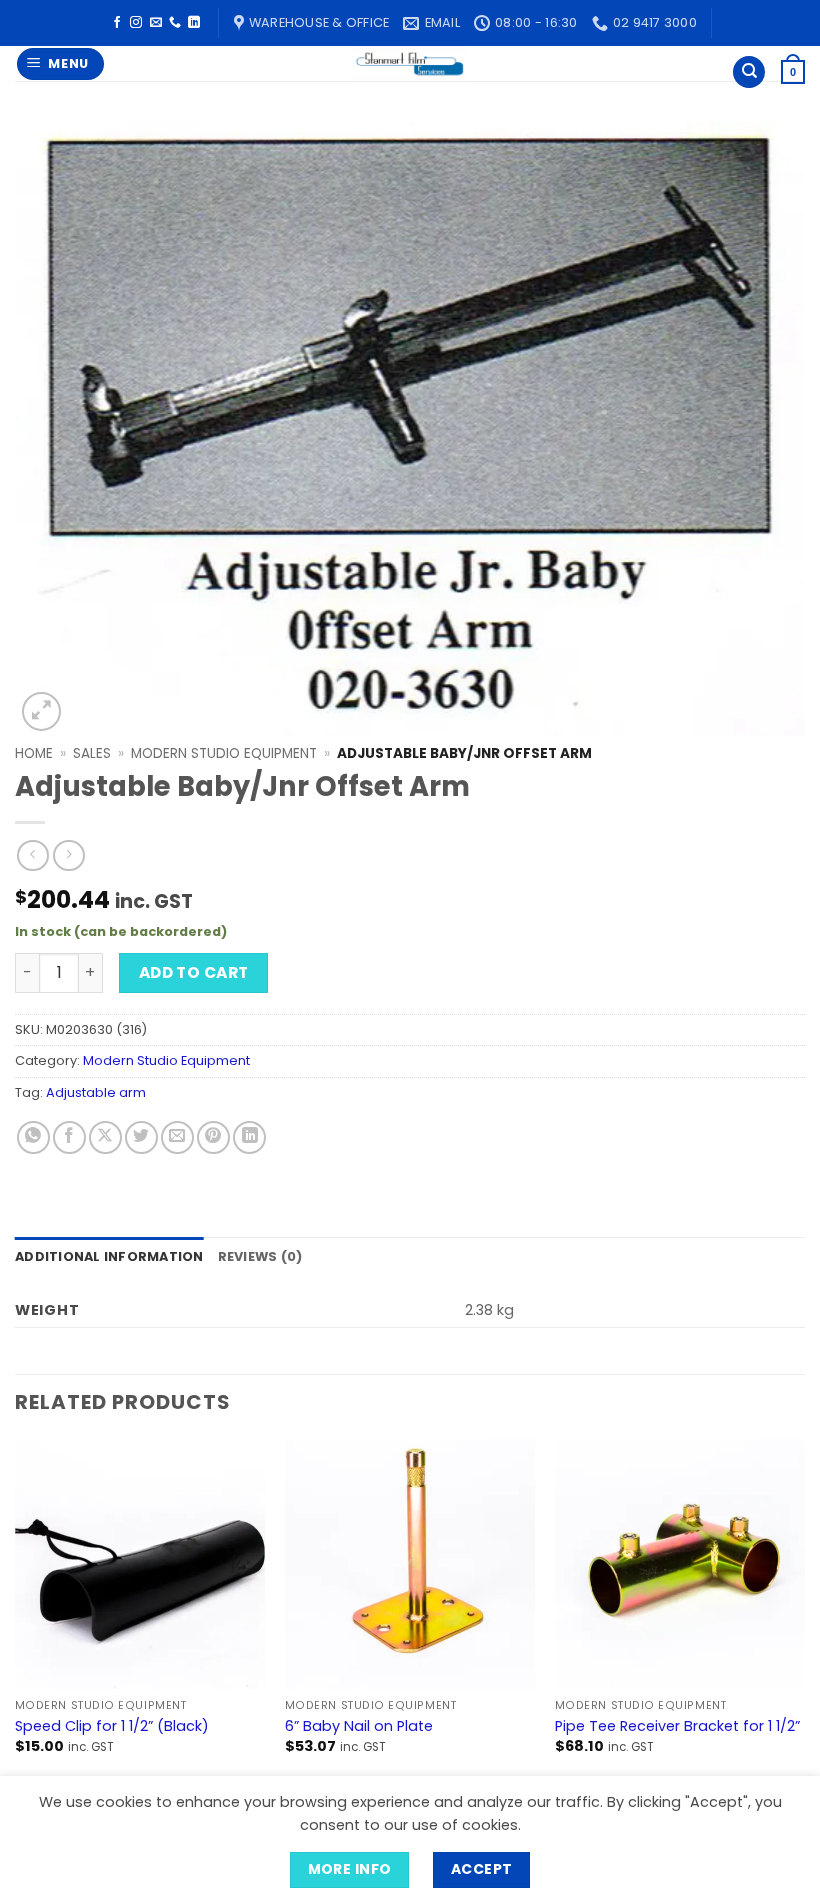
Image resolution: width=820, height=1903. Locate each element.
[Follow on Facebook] (117, 23)
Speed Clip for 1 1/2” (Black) (112, 1726)
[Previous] (16, 1614)
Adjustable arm (96, 1092)
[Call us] (175, 23)
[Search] (749, 72)
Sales (92, 753)
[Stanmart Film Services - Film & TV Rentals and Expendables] (410, 63)
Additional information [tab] (109, 1256)
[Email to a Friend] (177, 1137)
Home (34, 753)
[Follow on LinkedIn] (194, 23)
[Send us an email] (156, 23)
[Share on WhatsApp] (33, 1137)
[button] (61, 64)
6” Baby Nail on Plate (359, 1726)
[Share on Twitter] (141, 1137)
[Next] (804, 1614)
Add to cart (194, 972)
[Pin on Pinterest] (213, 1137)
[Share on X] (105, 1137)
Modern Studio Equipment (224, 753)
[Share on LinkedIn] (249, 1137)
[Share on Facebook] (69, 1137)
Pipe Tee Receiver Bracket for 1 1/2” (677, 1726)
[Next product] (32, 855)
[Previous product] (68, 855)
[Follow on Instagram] (136, 23)
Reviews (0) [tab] (260, 1256)
